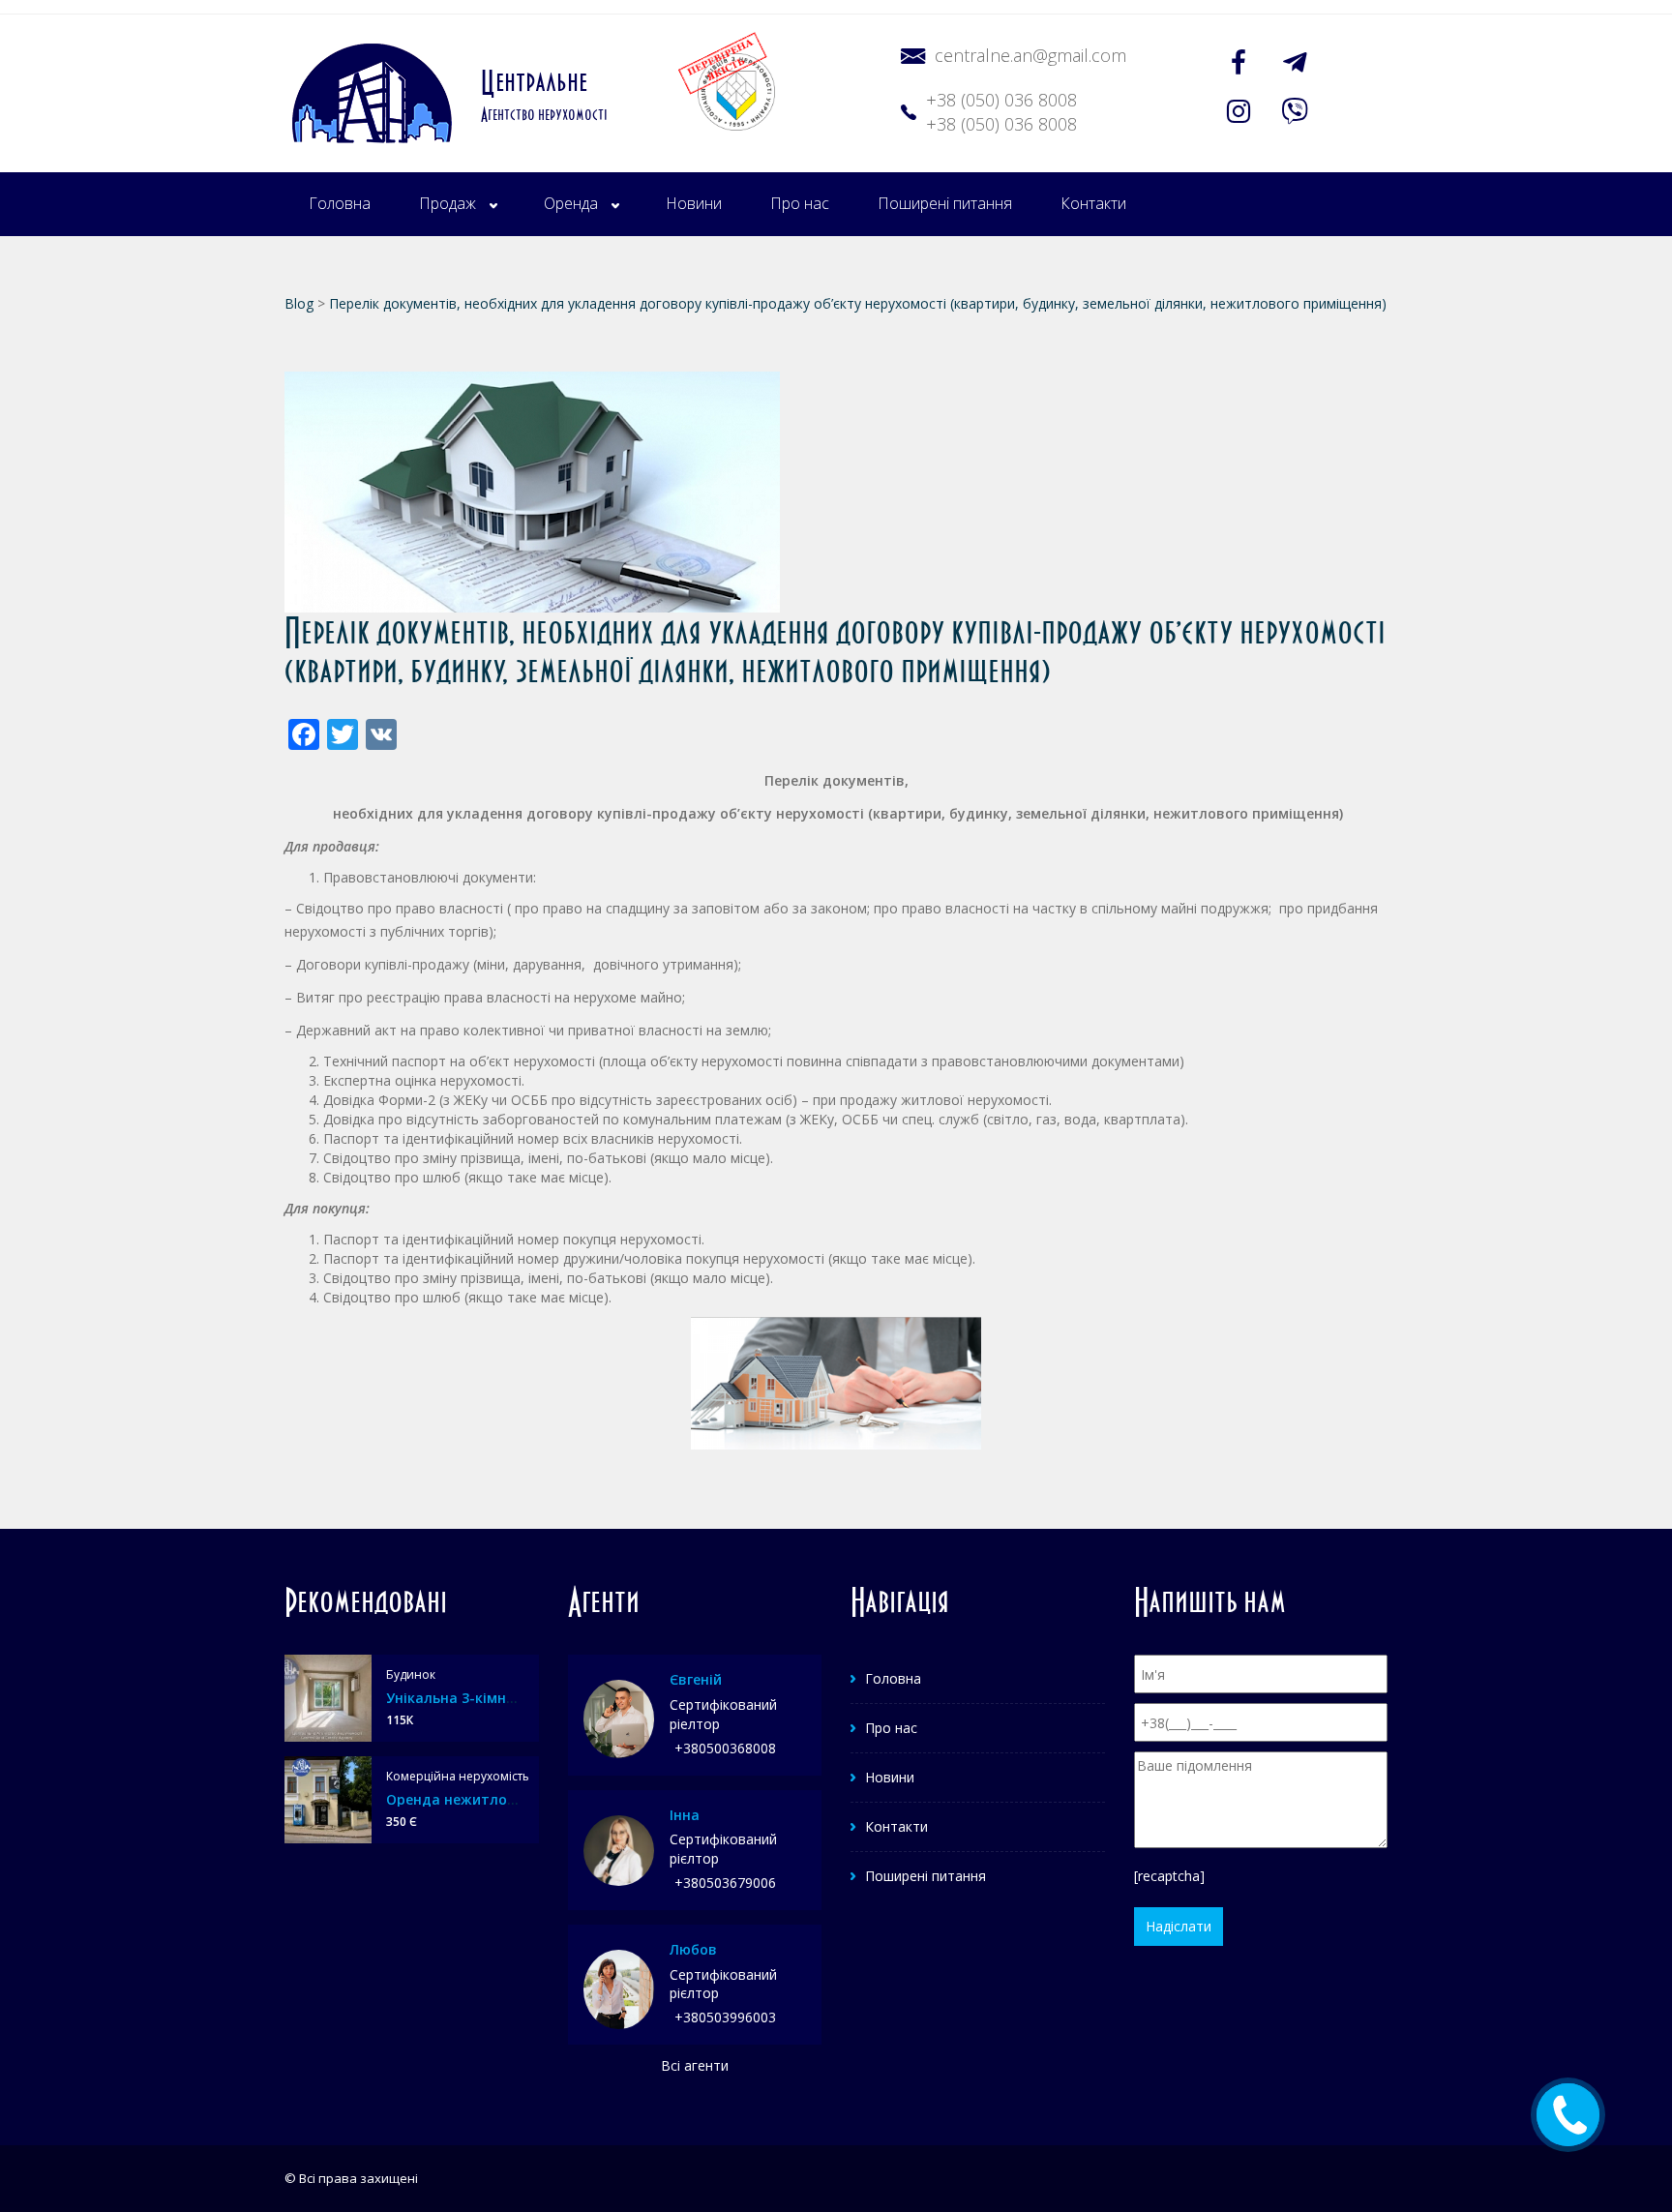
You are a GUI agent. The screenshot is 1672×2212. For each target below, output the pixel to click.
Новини (694, 203)
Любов (693, 1949)
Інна (685, 1815)
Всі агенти (695, 2065)
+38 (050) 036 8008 (1001, 100)
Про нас (800, 203)
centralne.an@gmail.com (1030, 55)
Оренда (571, 203)
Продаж (448, 203)
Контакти (1093, 203)
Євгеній (696, 1679)
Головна (340, 203)
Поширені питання (945, 203)
